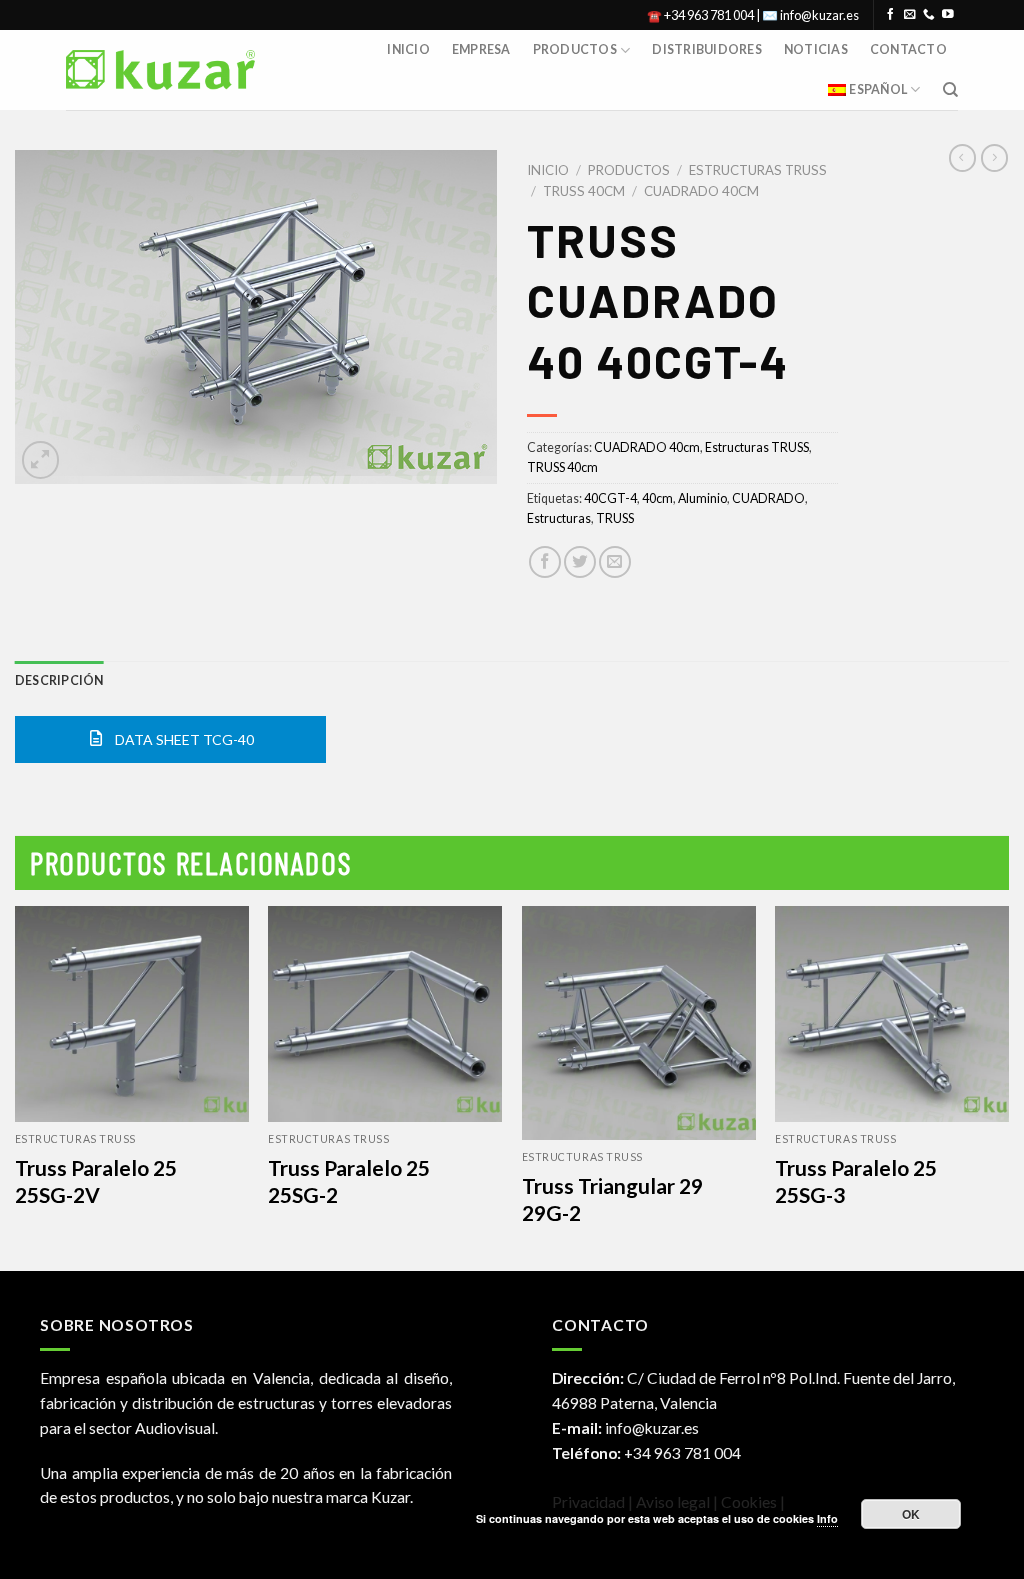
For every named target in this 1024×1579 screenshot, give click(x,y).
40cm (657, 498)
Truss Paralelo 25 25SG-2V (96, 1181)
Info (827, 1518)
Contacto (908, 49)
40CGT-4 (610, 498)
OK (911, 1514)
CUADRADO (768, 498)
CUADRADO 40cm (701, 191)
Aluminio (702, 498)
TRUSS (615, 518)
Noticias (816, 49)
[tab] (59, 681)
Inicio (408, 49)
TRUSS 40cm (584, 191)
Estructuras (559, 518)
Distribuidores (706, 49)
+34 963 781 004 (682, 1453)
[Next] (1008, 1086)
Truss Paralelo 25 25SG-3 (856, 1181)
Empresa (481, 49)
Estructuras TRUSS (758, 170)
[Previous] (16, 1086)
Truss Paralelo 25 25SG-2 (349, 1181)
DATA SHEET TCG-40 (183, 739)
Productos (575, 49)
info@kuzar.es (652, 1428)
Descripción (59, 680)
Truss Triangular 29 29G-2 (612, 1199)
